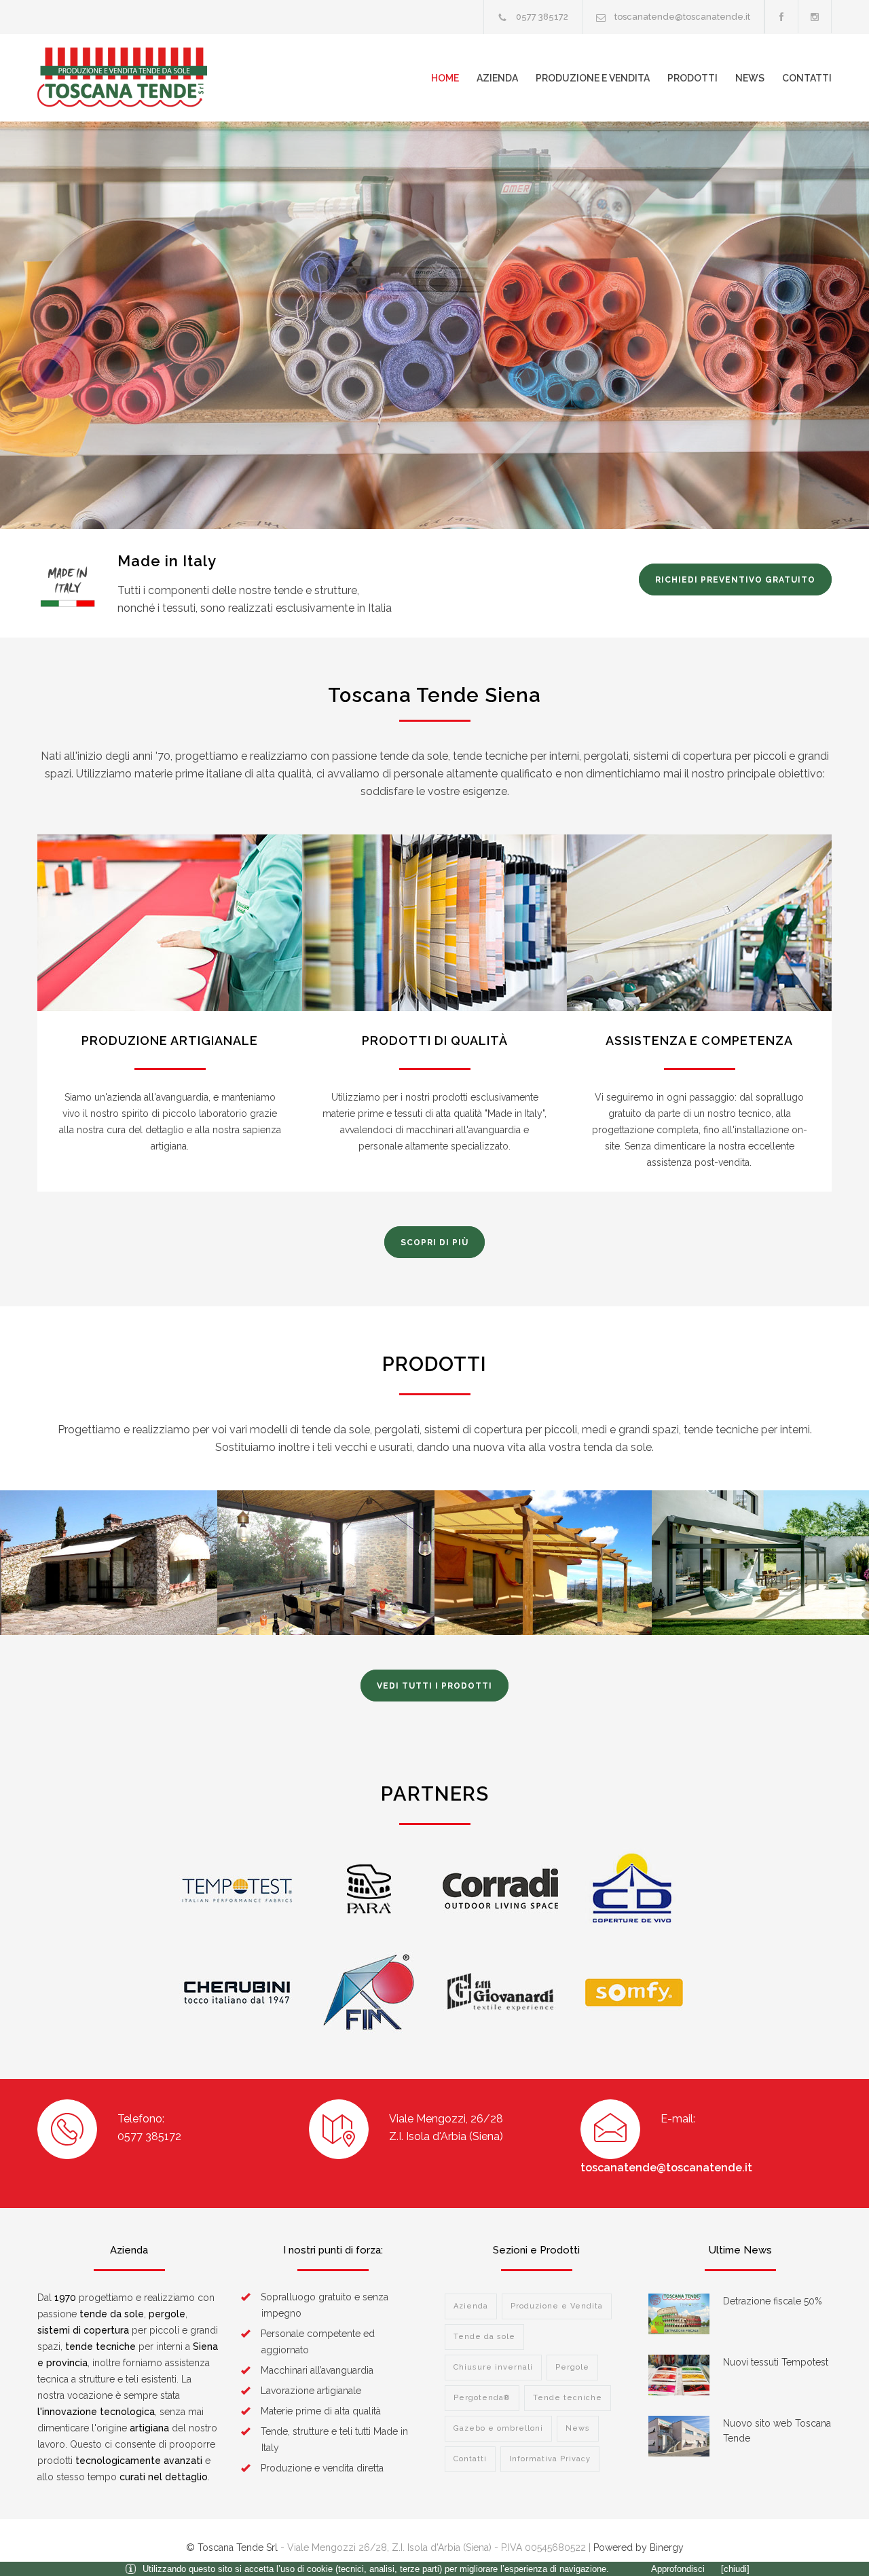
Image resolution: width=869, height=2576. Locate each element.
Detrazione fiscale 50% (773, 2301)
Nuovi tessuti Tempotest (776, 2362)
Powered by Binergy (639, 2547)
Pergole (572, 2367)
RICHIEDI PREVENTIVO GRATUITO (735, 580)
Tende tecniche (568, 2398)
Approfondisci (678, 2569)
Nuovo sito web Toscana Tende (777, 2431)
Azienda (497, 78)
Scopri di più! (107, 436)
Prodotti (692, 78)
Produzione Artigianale (170, 1041)
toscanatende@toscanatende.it (682, 17)
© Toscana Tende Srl (232, 2547)
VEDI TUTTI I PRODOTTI (434, 1686)
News (750, 78)
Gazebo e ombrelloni (498, 2428)
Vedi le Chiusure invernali (326, 1583)
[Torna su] (832, 2539)
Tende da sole (484, 2337)
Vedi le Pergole (543, 1583)
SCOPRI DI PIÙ (434, 1243)
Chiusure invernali (493, 2367)
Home (445, 78)
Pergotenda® (482, 2398)
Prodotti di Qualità (435, 1041)
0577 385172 (542, 17)
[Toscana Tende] (163, 78)
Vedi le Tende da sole (109, 1583)
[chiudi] (735, 2569)
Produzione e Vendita (593, 78)
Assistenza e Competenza (699, 1041)
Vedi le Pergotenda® (761, 1583)
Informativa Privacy (550, 2459)
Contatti (807, 78)
